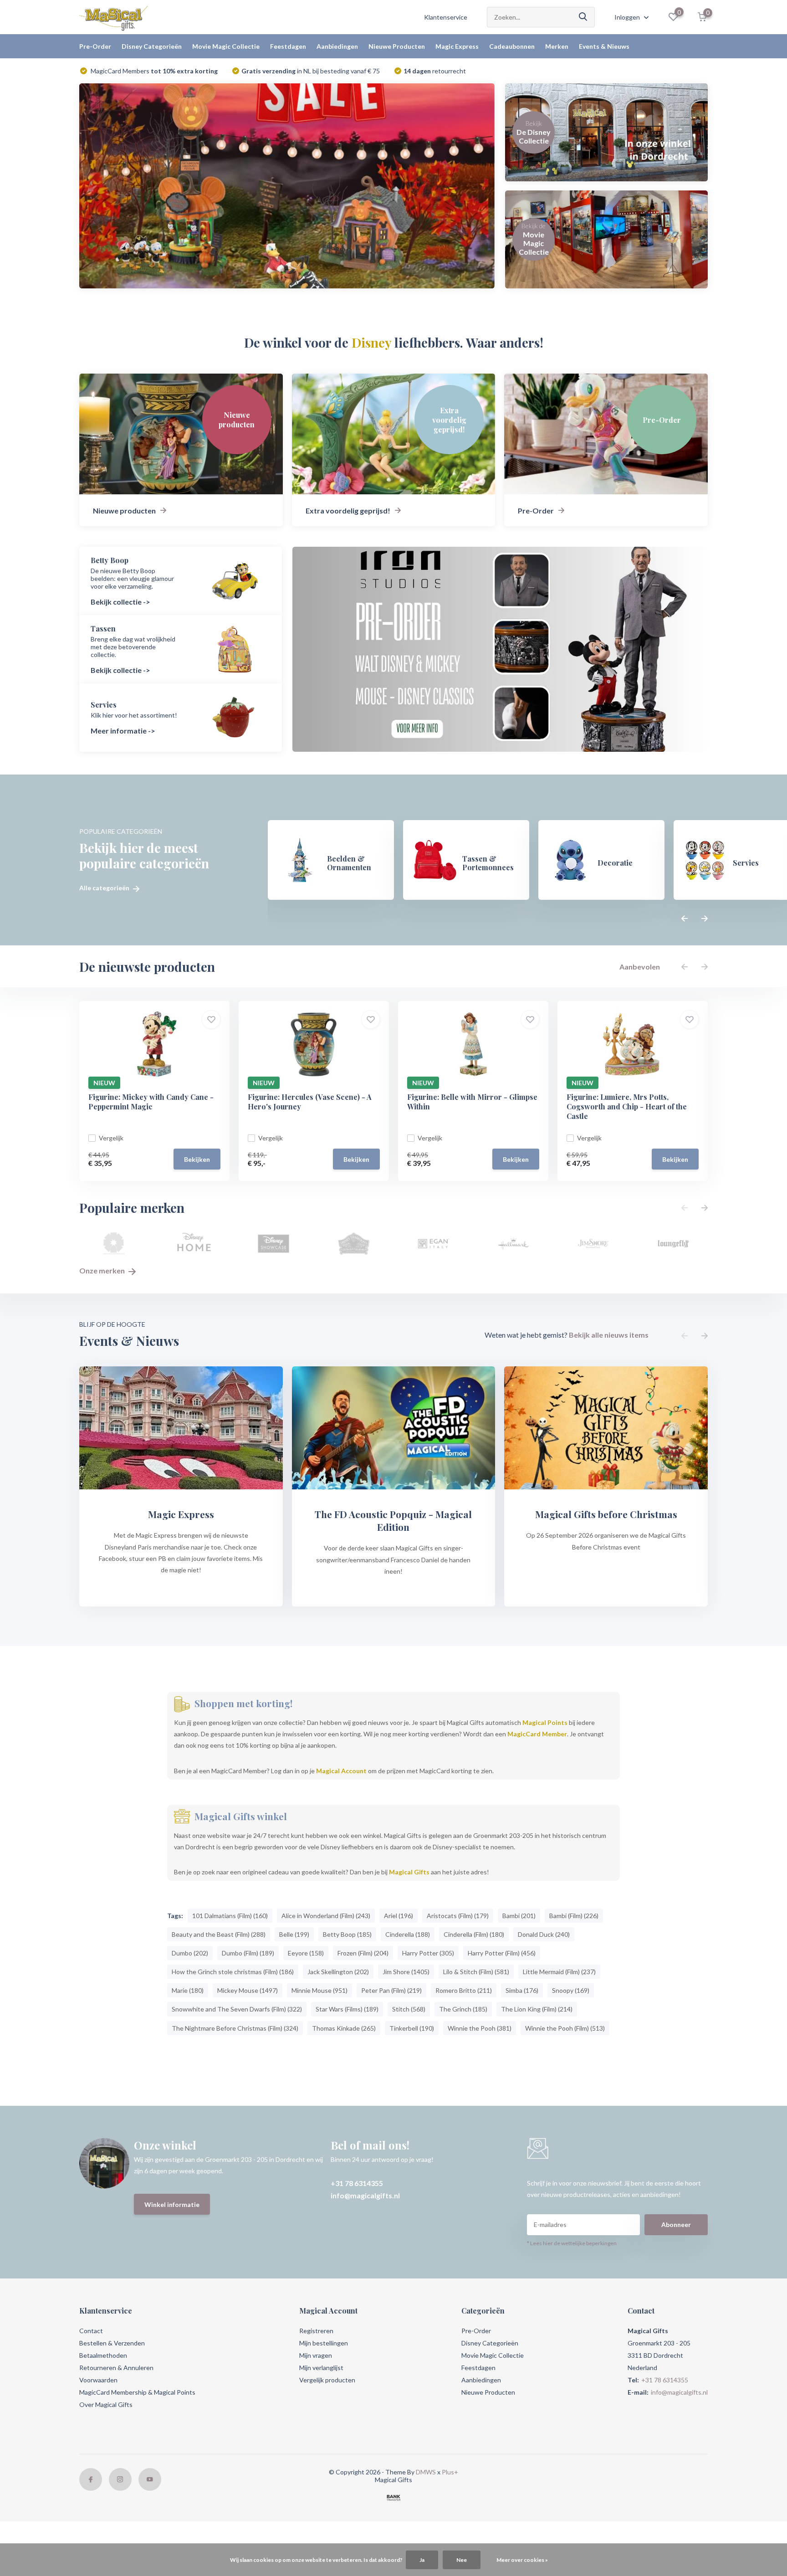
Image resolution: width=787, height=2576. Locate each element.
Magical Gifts (409, 1872)
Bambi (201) (519, 1916)
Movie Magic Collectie (226, 46)
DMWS (426, 2472)
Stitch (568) (409, 2009)
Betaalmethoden (103, 2355)
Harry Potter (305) (428, 1953)
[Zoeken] (583, 17)
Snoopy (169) (571, 1990)
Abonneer (676, 2224)
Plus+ (450, 2472)
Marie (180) (188, 1990)
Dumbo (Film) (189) (248, 1953)
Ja (422, 2560)
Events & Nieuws (604, 46)
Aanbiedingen (337, 46)
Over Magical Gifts (106, 2404)
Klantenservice (446, 17)
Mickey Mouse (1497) (248, 1990)
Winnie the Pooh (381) (480, 2028)
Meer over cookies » (522, 2560)
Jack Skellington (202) (338, 1972)
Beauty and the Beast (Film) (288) (219, 1934)
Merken (557, 46)
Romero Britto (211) (464, 1990)
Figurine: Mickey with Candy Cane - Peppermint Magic (151, 1102)
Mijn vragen (316, 2355)
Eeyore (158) (306, 1953)
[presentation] (685, 919)
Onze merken (103, 1270)
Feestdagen (288, 46)
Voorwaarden (98, 2380)
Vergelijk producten (327, 2380)
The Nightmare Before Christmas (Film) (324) (235, 2028)
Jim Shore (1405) (406, 1972)
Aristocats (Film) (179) (458, 1916)
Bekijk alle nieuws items (609, 1335)
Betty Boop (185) (347, 1934)
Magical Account (341, 1771)
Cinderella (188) (408, 1934)
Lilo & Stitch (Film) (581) (476, 1972)
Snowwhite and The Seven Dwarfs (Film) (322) (237, 2009)
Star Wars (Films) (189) (347, 2009)
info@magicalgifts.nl (365, 2195)
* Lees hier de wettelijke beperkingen (572, 2243)
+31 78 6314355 (357, 2183)
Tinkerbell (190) (412, 2028)
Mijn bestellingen (324, 2343)
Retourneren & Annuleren (116, 2368)
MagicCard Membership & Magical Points (137, 2392)
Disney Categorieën (152, 46)
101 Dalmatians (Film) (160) (230, 1916)
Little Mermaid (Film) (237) (559, 1972)
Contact (91, 2331)
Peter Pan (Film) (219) (391, 1990)
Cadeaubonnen (512, 46)
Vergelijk (111, 1138)
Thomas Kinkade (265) (344, 2028)
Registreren (316, 2331)
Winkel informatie (172, 2204)
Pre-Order (95, 46)
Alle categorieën (105, 888)
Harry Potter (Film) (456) (502, 1953)
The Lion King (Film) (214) (537, 2009)
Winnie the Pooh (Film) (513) (565, 2028)
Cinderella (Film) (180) (474, 1934)
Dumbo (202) (190, 1953)
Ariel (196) (399, 1916)
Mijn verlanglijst (321, 2368)
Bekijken (197, 1159)
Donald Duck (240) (544, 1934)
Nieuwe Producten (397, 46)
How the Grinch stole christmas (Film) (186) (233, 1972)
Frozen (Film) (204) (363, 1953)
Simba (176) (522, 1990)
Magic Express (457, 46)
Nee (462, 2560)
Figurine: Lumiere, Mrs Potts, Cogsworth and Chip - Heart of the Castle (627, 1106)
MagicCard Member (537, 1734)
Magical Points (545, 1722)
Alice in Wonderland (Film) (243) (326, 1916)
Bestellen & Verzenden (112, 2343)
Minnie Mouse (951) (319, 1990)
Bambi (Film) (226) (574, 1916)
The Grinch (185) (463, 2009)
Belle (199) (294, 1934)
